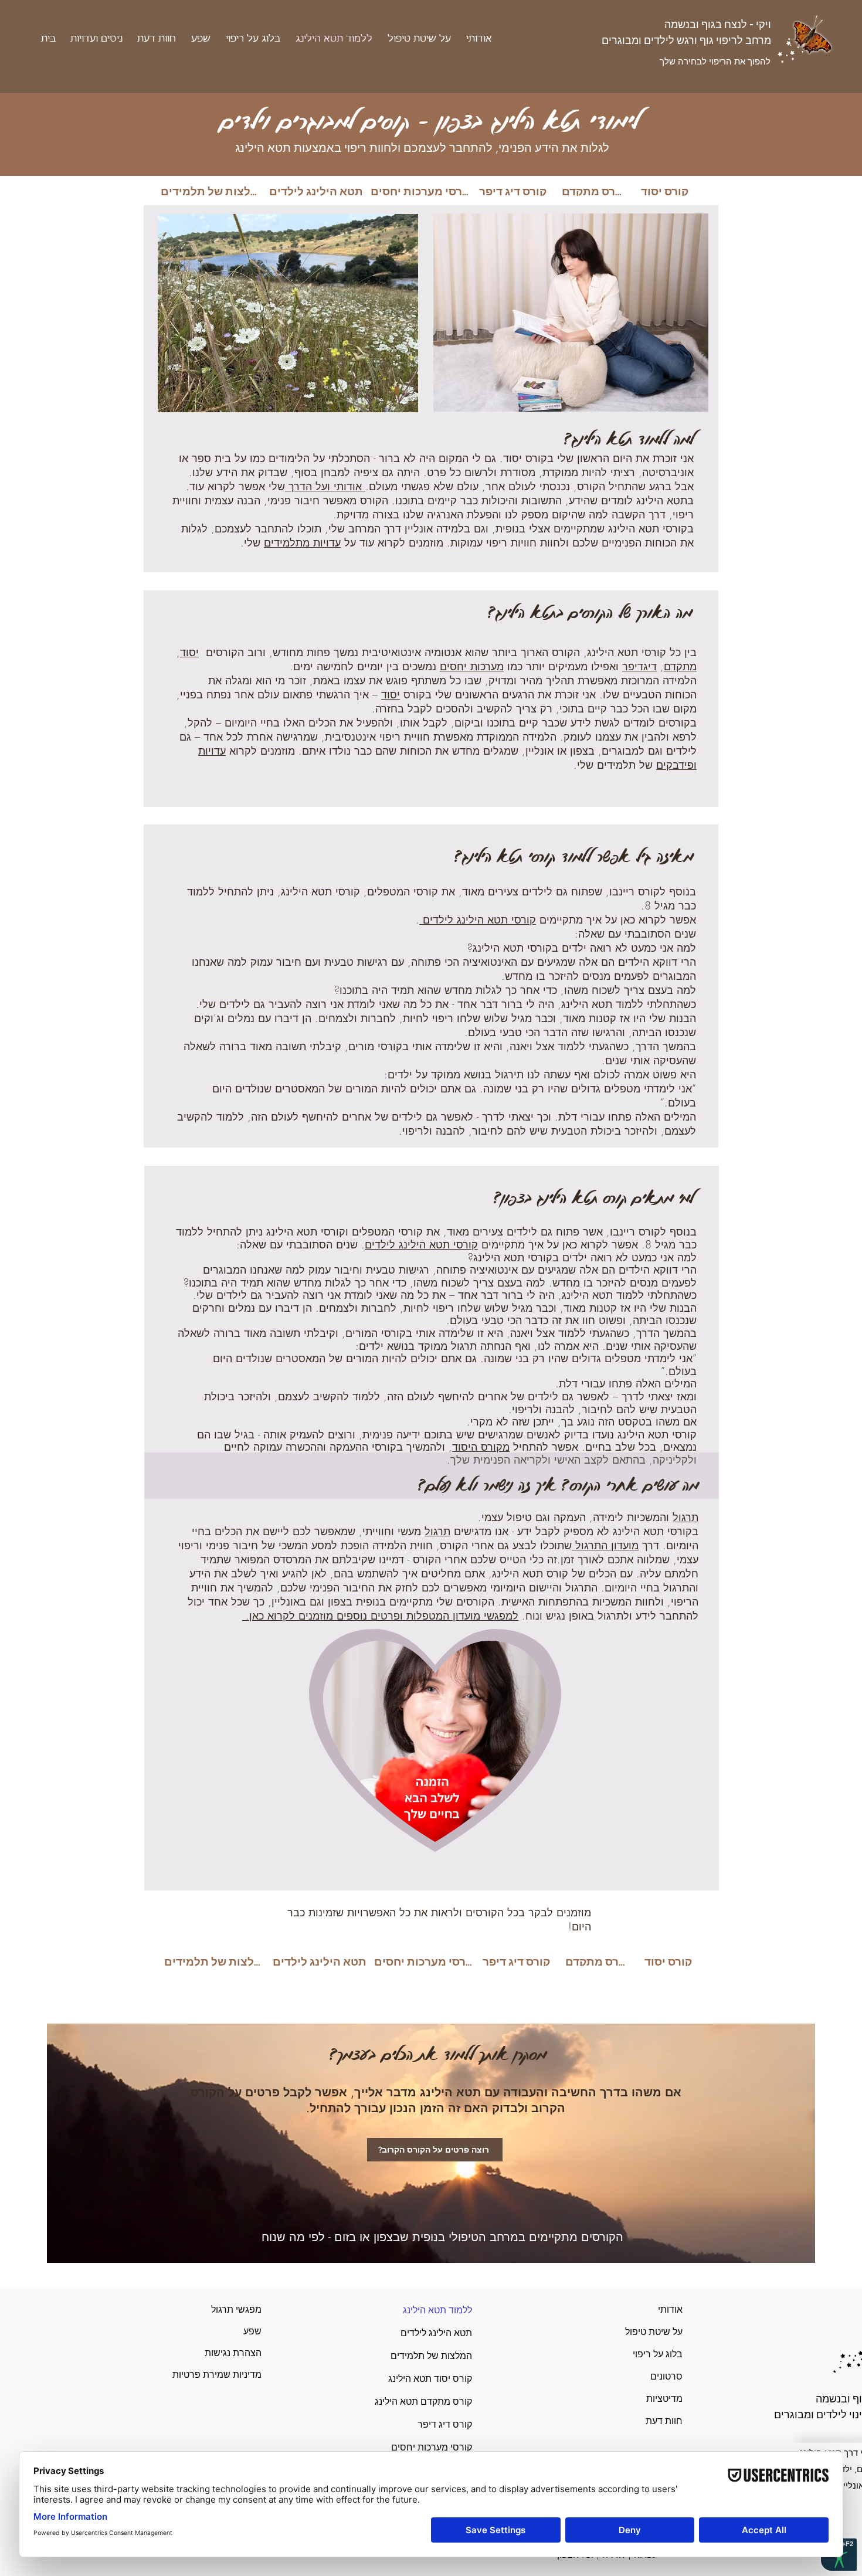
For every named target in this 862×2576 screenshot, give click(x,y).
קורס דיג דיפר (445, 2424)
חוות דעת (664, 2421)
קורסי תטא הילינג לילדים (478, 919)
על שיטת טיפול (654, 2332)
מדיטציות (664, 2399)
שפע (252, 2331)
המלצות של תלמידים (444, 2356)
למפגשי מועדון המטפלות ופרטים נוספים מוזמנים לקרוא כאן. (380, 1615)
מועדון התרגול (605, 1545)
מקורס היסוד (481, 1447)
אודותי (670, 2309)
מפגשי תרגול (236, 2309)
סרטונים (666, 2376)
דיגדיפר (639, 666)
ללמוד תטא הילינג (444, 2310)
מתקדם (680, 666)
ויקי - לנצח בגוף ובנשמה (718, 24)
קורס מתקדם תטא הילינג (444, 2402)
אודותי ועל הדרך (325, 486)
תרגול (685, 1517)
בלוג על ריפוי (658, 2354)
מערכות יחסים (472, 666)
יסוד (189, 652)
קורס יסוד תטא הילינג (444, 2379)
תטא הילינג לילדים (444, 2333)
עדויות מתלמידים (302, 542)
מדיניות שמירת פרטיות (233, 2375)
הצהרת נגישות (233, 2353)
